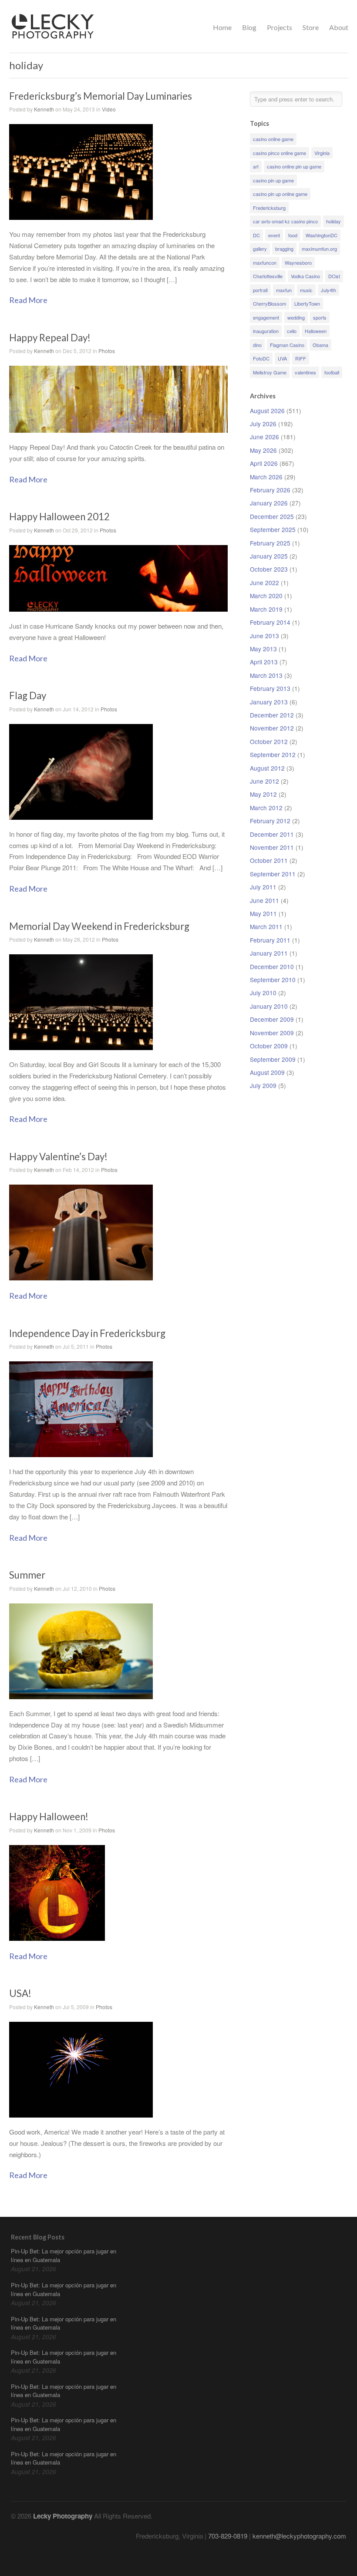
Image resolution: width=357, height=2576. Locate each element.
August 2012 (267, 768)
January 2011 (269, 953)
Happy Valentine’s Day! (58, 1157)
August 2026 (267, 411)
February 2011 (270, 940)
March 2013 (266, 675)
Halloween (316, 331)
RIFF (301, 358)
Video (109, 109)
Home (222, 27)
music (306, 290)
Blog (249, 27)
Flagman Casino (287, 345)
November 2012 (272, 728)
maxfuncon (265, 263)
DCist (334, 276)
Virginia (322, 153)
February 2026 (270, 490)
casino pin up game (273, 180)
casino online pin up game (294, 166)
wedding (296, 317)
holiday (333, 221)
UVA (282, 358)
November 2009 (272, 1033)
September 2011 (273, 874)
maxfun (284, 290)
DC (256, 235)
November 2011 (272, 847)
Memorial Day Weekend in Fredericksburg (99, 926)
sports (320, 317)
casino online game (273, 139)
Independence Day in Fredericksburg (87, 1333)
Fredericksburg (269, 208)
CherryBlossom (269, 303)
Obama (320, 345)
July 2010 (263, 993)
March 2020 (266, 596)
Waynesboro (298, 263)
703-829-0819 (228, 2536)
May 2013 (263, 649)
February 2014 (270, 622)
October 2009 (269, 1046)
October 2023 (269, 569)
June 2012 (264, 781)
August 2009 (267, 1072)
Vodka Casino (305, 276)
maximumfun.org (319, 249)
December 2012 (272, 715)
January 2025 (269, 556)
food (293, 235)
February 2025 (270, 543)
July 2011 (263, 887)
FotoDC (261, 358)
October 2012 (269, 741)
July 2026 (263, 424)
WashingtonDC (322, 235)
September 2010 (273, 980)
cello (292, 331)
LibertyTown (307, 303)
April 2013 (264, 662)
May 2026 (263, 450)
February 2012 (270, 821)
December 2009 (272, 1019)
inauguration (266, 331)
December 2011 (272, 834)
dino (257, 345)
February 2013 (270, 688)
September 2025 (273, 529)
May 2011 (263, 913)
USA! (20, 1993)
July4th (328, 290)
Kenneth (44, 109)
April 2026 (264, 463)
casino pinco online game (280, 153)
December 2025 (272, 516)
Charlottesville (268, 276)
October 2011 (269, 860)
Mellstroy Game (270, 372)
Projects (280, 27)
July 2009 (263, 1085)
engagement (266, 317)
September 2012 (273, 754)
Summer (27, 1575)
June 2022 (264, 583)
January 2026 (269, 503)
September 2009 (273, 1059)
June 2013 (264, 636)
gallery (260, 249)
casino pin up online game (280, 194)
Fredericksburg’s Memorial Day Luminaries (101, 96)
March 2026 (266, 477)
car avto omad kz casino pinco (285, 221)
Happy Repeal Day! (50, 338)
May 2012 (263, 794)
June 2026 (264, 437)
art (256, 166)
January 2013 (269, 702)
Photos (107, 351)
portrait (260, 290)
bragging (284, 249)
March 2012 (266, 808)
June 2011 (264, 900)
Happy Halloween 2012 (59, 517)
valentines (305, 372)
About (339, 27)
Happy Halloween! (49, 1817)
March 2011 (266, 926)
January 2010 (269, 1006)
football (332, 372)
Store (311, 27)
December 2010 (272, 966)
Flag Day (28, 695)
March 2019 (266, 609)
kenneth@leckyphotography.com (299, 2536)
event (274, 235)
